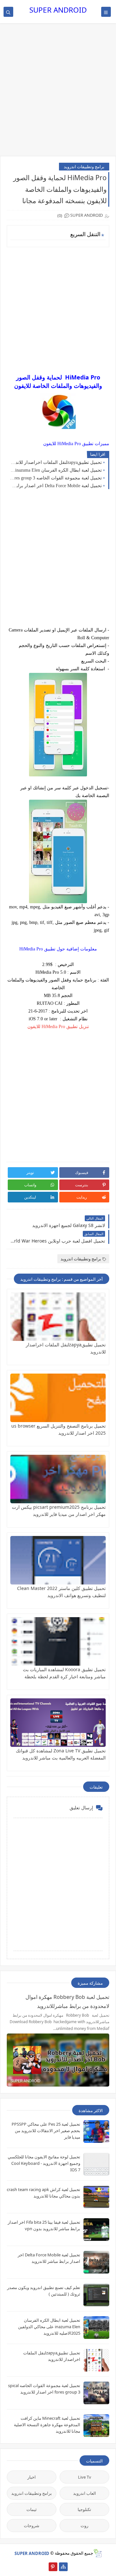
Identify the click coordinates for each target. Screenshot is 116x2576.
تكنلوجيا (84, 2509)
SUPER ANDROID (58, 10)
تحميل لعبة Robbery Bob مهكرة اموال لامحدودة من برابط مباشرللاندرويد (67, 2001)
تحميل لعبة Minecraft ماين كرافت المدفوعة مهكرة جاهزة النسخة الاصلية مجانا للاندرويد (47, 2425)
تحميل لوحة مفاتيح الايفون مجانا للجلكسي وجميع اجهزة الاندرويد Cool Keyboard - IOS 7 (44, 2163)
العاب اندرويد (85, 2493)
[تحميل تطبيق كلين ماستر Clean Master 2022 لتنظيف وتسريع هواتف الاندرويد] (58, 1560)
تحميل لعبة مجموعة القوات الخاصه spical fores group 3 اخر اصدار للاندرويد (56, 478)
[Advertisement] (58, 93)
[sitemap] (63, 2567)
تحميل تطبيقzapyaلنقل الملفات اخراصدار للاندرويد (56, 462)
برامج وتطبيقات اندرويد (84, 167)
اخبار (32, 2477)
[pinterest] (53, 2567)
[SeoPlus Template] (97, 2553)
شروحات (32, 2526)
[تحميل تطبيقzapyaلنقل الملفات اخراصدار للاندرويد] (58, 1317)
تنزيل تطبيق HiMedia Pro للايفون (58, 1027)
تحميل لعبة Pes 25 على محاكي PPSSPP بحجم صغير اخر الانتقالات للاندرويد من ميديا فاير (46, 2131)
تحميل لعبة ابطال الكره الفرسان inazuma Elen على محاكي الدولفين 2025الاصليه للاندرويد (56, 470)
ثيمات (32, 2509)
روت (84, 2526)
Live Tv (85, 2477)
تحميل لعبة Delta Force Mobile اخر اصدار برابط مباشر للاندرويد (56, 486)
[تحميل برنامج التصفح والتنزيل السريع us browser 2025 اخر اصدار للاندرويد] (58, 1398)
